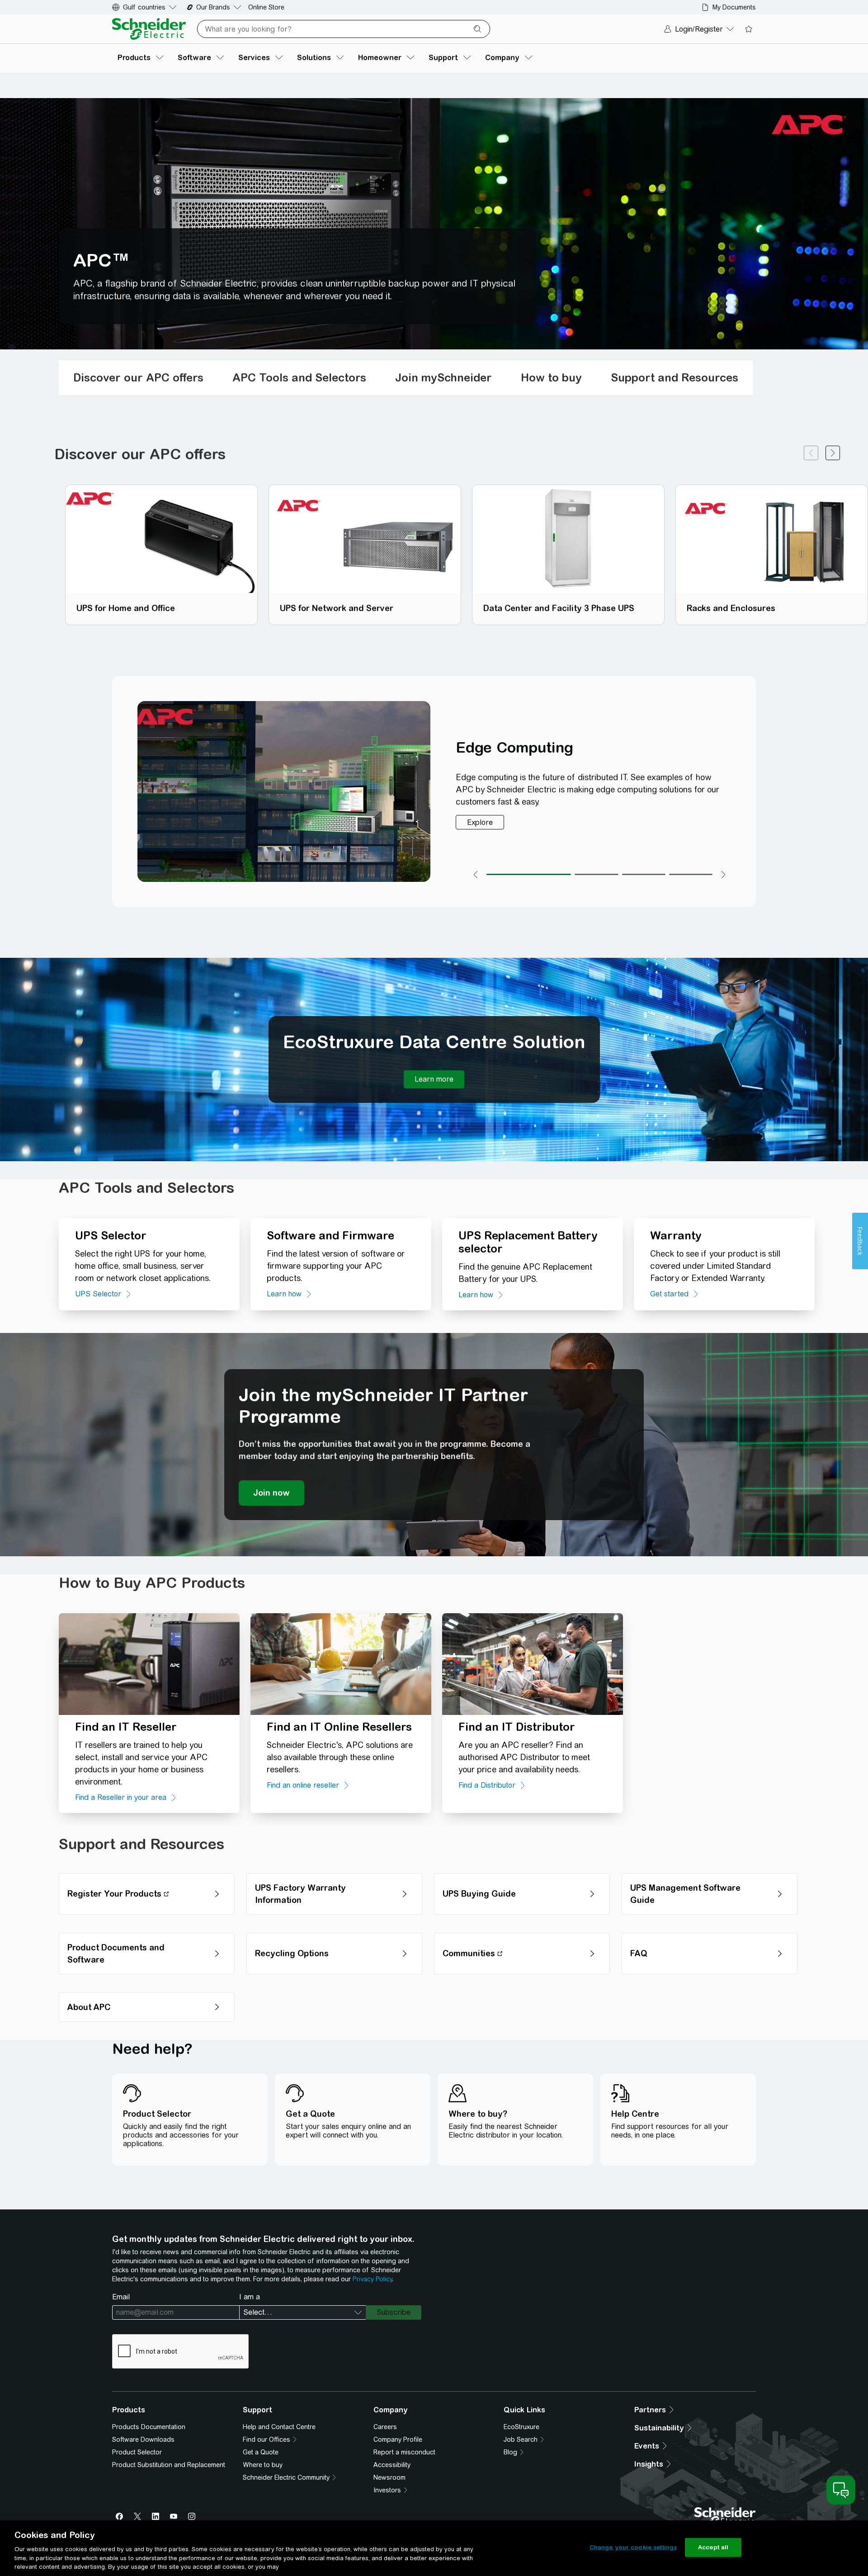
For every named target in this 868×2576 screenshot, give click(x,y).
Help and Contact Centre (279, 2427)
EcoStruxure (521, 2427)
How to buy (551, 377)
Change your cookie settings (633, 2547)
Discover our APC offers (138, 377)
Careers (385, 2427)
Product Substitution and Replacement (169, 2465)
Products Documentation (149, 2427)
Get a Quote (261, 2452)
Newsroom (389, 2477)
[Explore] (480, 822)
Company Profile (398, 2439)
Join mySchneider (443, 377)
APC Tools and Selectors (299, 377)
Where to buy (263, 2465)
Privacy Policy (372, 2279)
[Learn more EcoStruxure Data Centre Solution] (434, 1079)
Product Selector (137, 2452)
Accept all (713, 2547)
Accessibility (392, 2465)
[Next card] (833, 454)
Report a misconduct (404, 2452)
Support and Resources (675, 377)
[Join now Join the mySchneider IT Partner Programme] (271, 1493)
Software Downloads (143, 2439)
